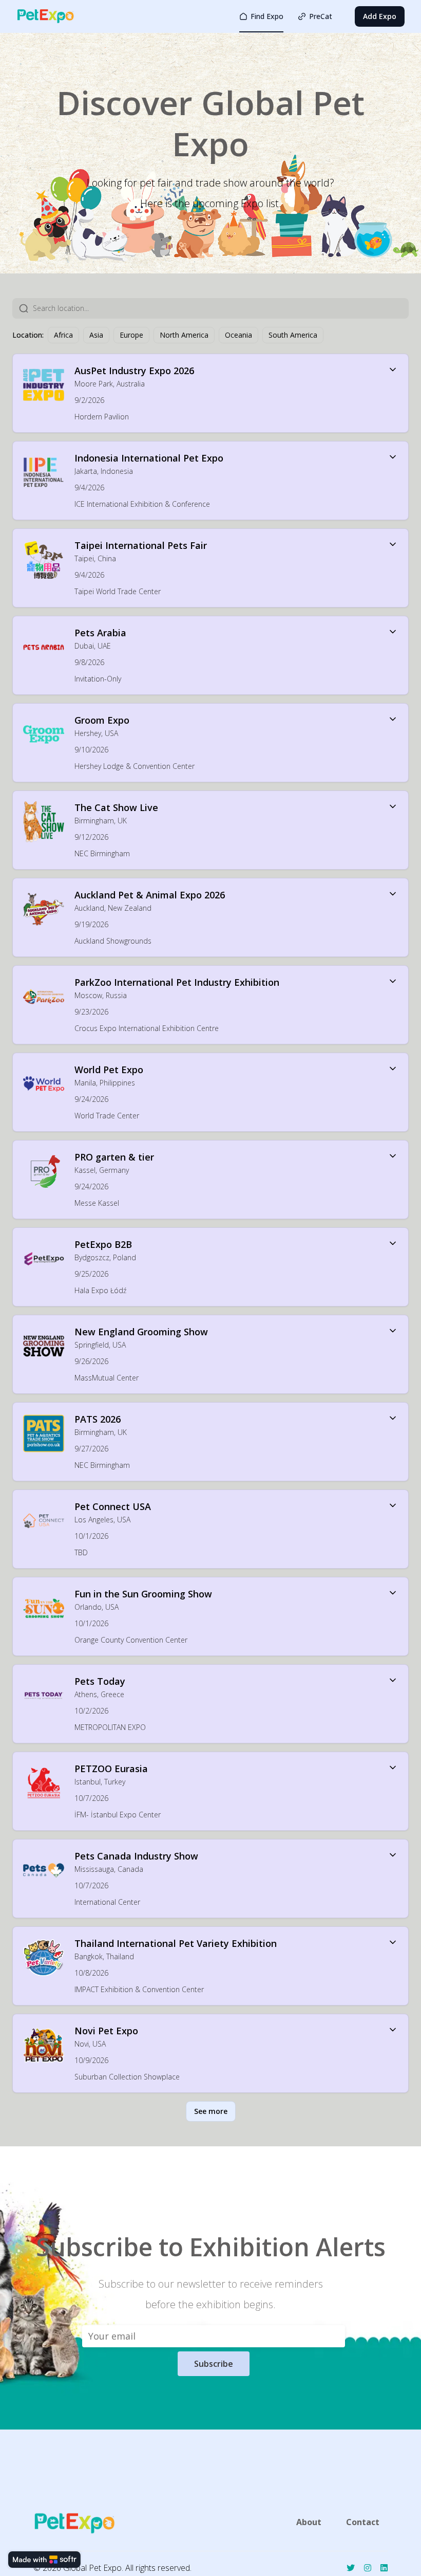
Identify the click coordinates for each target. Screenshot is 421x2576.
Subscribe (214, 2364)
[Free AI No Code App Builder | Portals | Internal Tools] (44, 2560)
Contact (363, 2522)
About (309, 2522)
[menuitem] (261, 16)
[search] (221, 308)
